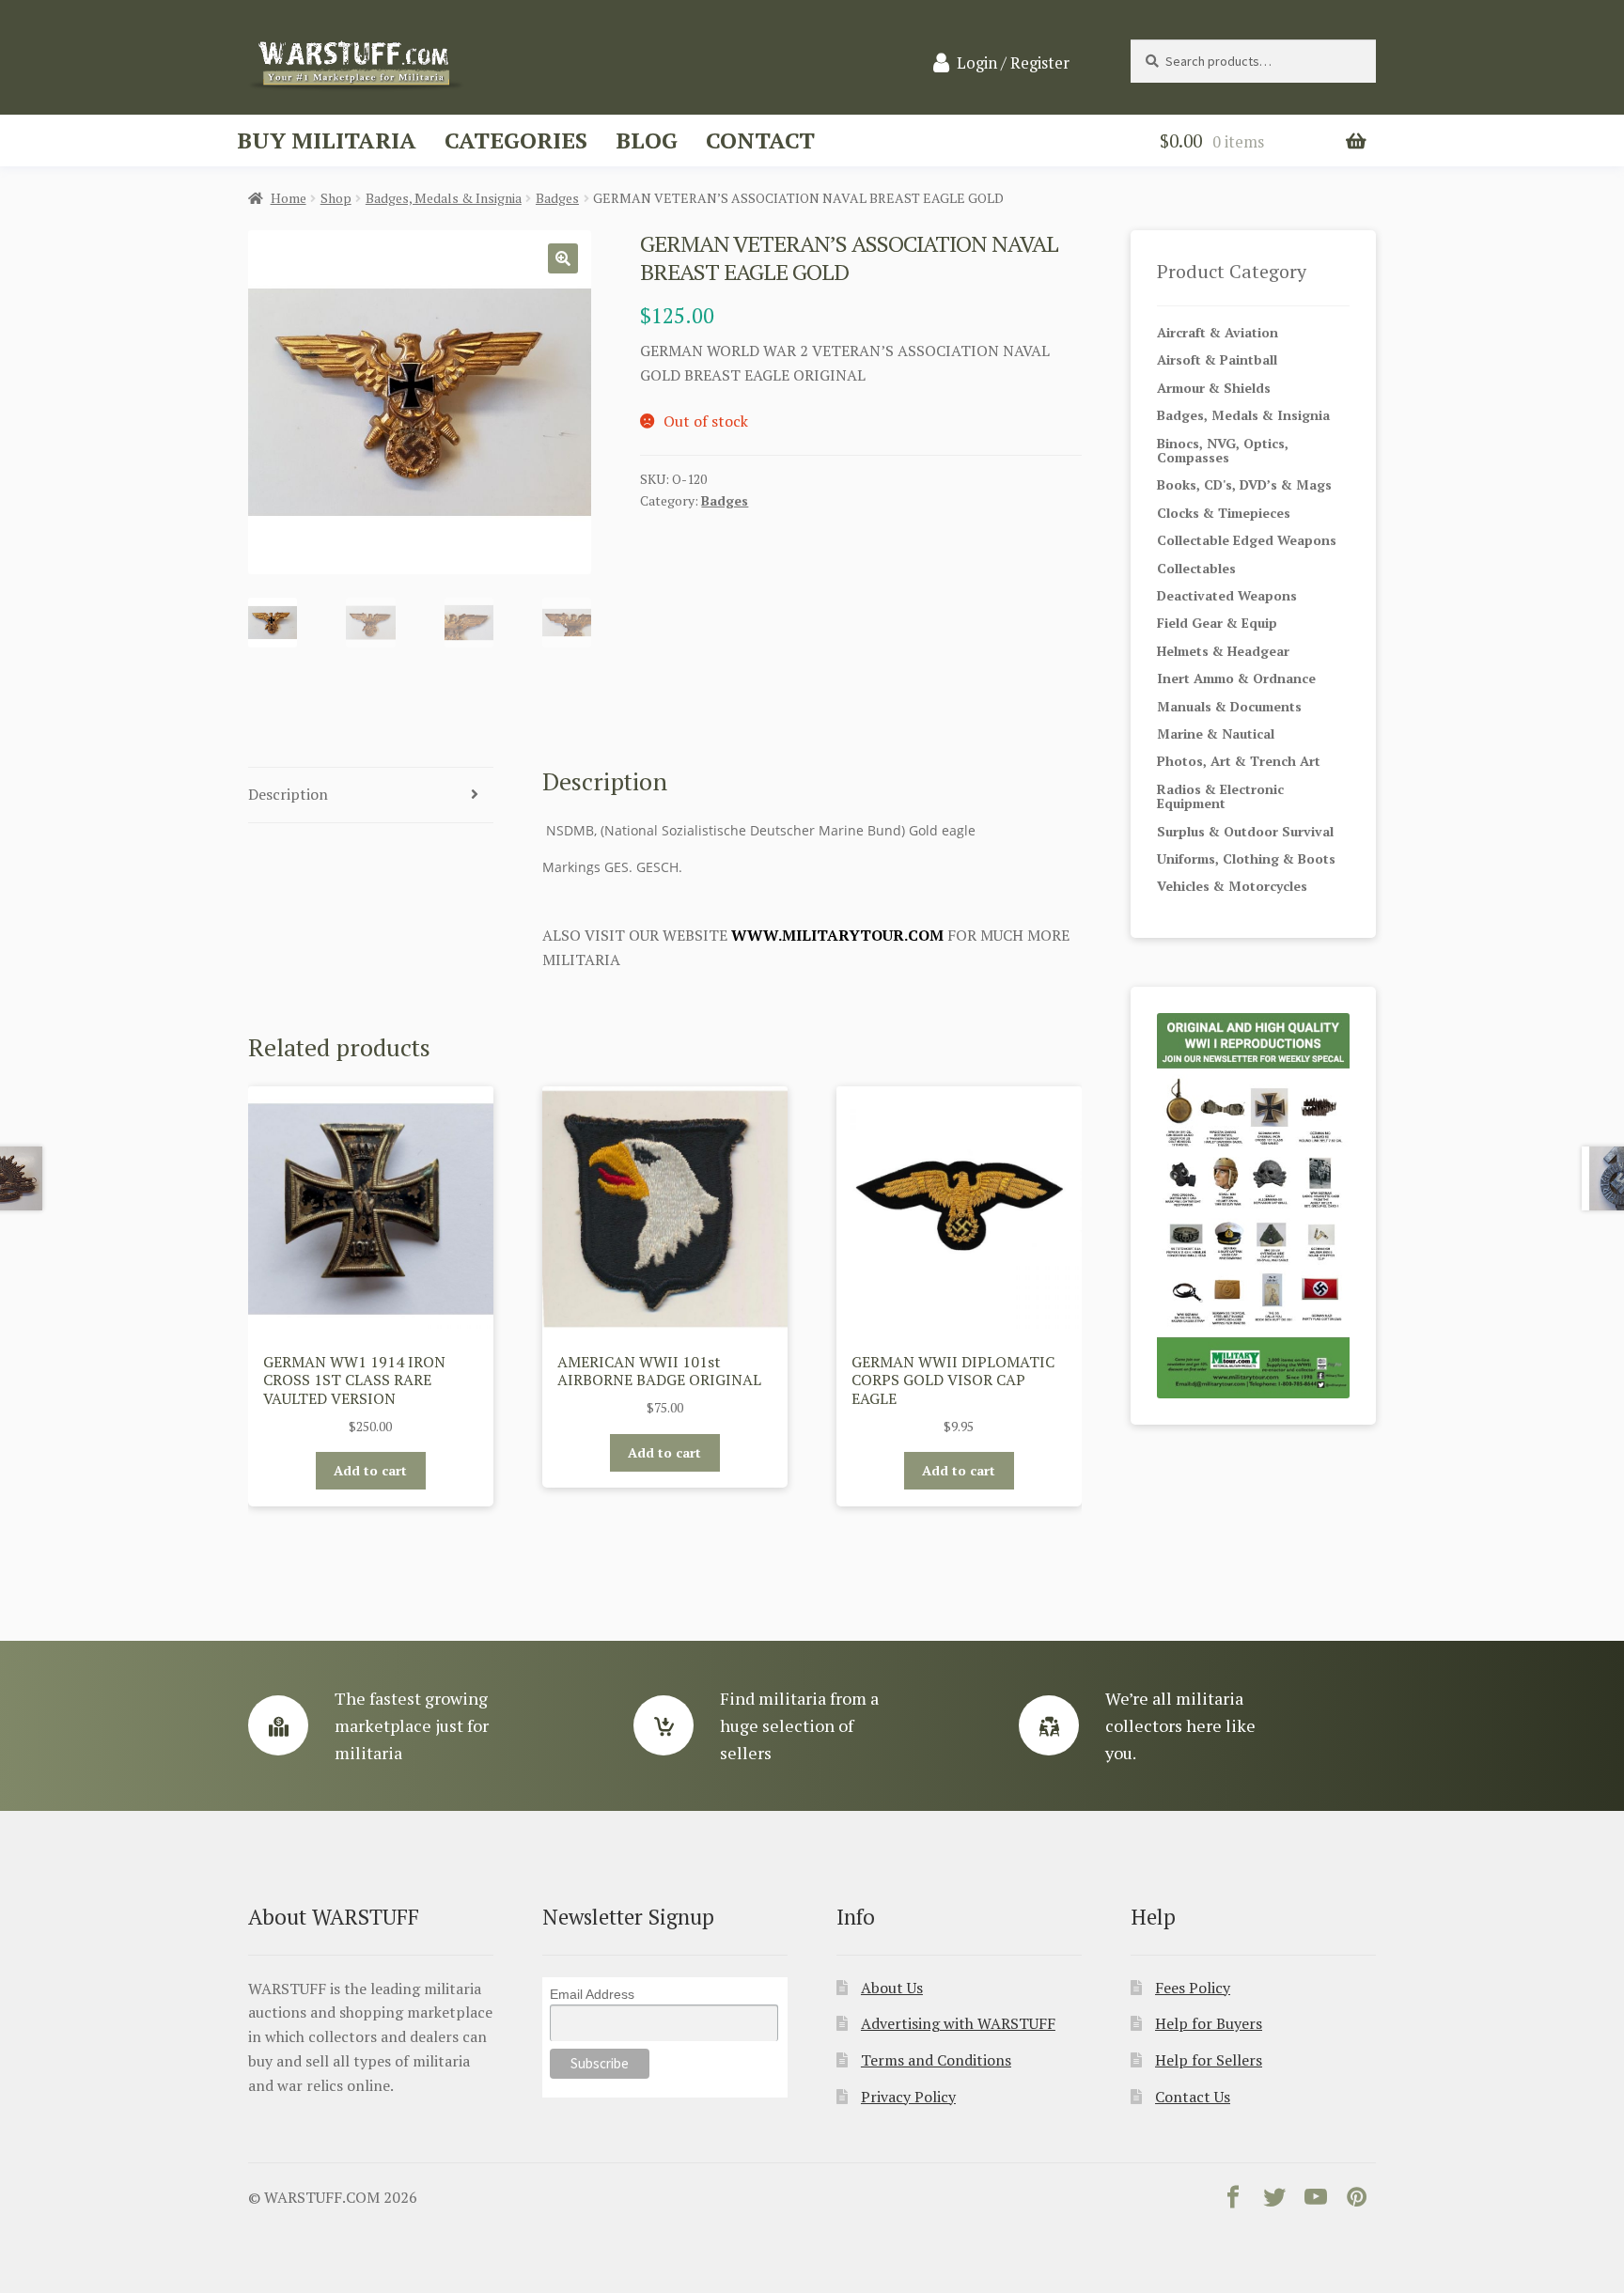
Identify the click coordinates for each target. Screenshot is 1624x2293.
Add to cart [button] (370, 1470)
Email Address (592, 1994)
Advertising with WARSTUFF (958, 2023)
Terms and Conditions (936, 2060)
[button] (563, 258)
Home (289, 198)
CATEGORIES (516, 140)
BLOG (647, 140)
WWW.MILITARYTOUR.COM (837, 935)
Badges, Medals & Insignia (444, 198)
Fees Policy (1193, 1988)
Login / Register (1013, 63)
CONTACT (760, 140)
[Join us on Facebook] (1233, 2201)
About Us (892, 1988)
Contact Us (1193, 2097)
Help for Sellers (1209, 2060)
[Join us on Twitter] (1274, 2201)
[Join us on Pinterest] (1357, 2201)
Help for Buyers (1209, 2023)
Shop (336, 198)
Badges (557, 198)
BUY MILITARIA (327, 140)
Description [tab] (288, 794)
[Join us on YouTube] (1316, 2201)
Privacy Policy (908, 2097)
